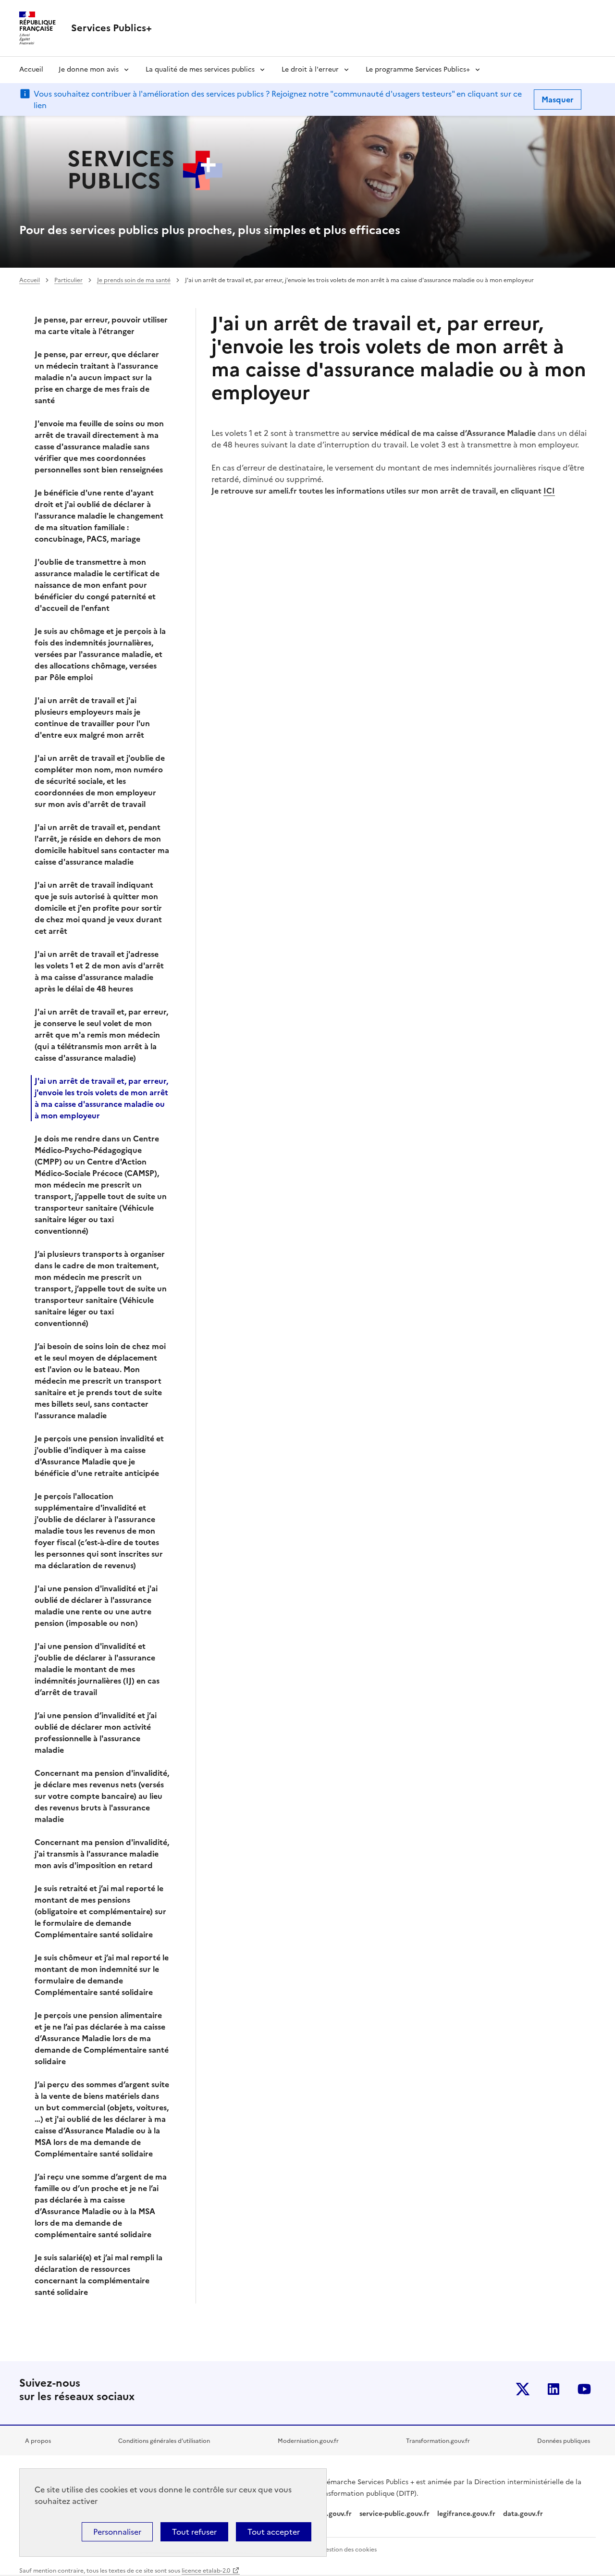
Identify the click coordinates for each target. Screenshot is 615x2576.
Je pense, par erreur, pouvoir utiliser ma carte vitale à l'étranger (101, 325)
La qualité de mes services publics (200, 69)
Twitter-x (523, 2389)
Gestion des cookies (349, 2550)
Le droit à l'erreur (310, 69)
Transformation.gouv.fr (438, 2441)
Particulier (68, 280)
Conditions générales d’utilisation (164, 2441)
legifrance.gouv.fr (466, 2514)
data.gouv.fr (524, 2514)
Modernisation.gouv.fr (308, 2441)
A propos (38, 2441)
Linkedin (553, 2389)
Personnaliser (117, 2532)
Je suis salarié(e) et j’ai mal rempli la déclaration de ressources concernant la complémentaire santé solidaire (98, 2275)
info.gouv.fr (332, 2514)
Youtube (584, 2389)
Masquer (558, 99)
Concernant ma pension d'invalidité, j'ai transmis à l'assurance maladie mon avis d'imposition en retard (102, 1854)
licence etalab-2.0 (206, 2571)
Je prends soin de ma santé (134, 280)
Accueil (31, 69)
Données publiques (564, 2441)
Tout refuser (194, 2532)
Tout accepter (274, 2532)
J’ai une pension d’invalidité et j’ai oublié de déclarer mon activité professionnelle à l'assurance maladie (96, 1733)
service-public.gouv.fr (394, 2514)
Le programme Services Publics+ (418, 69)
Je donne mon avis (89, 69)
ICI (549, 491)
